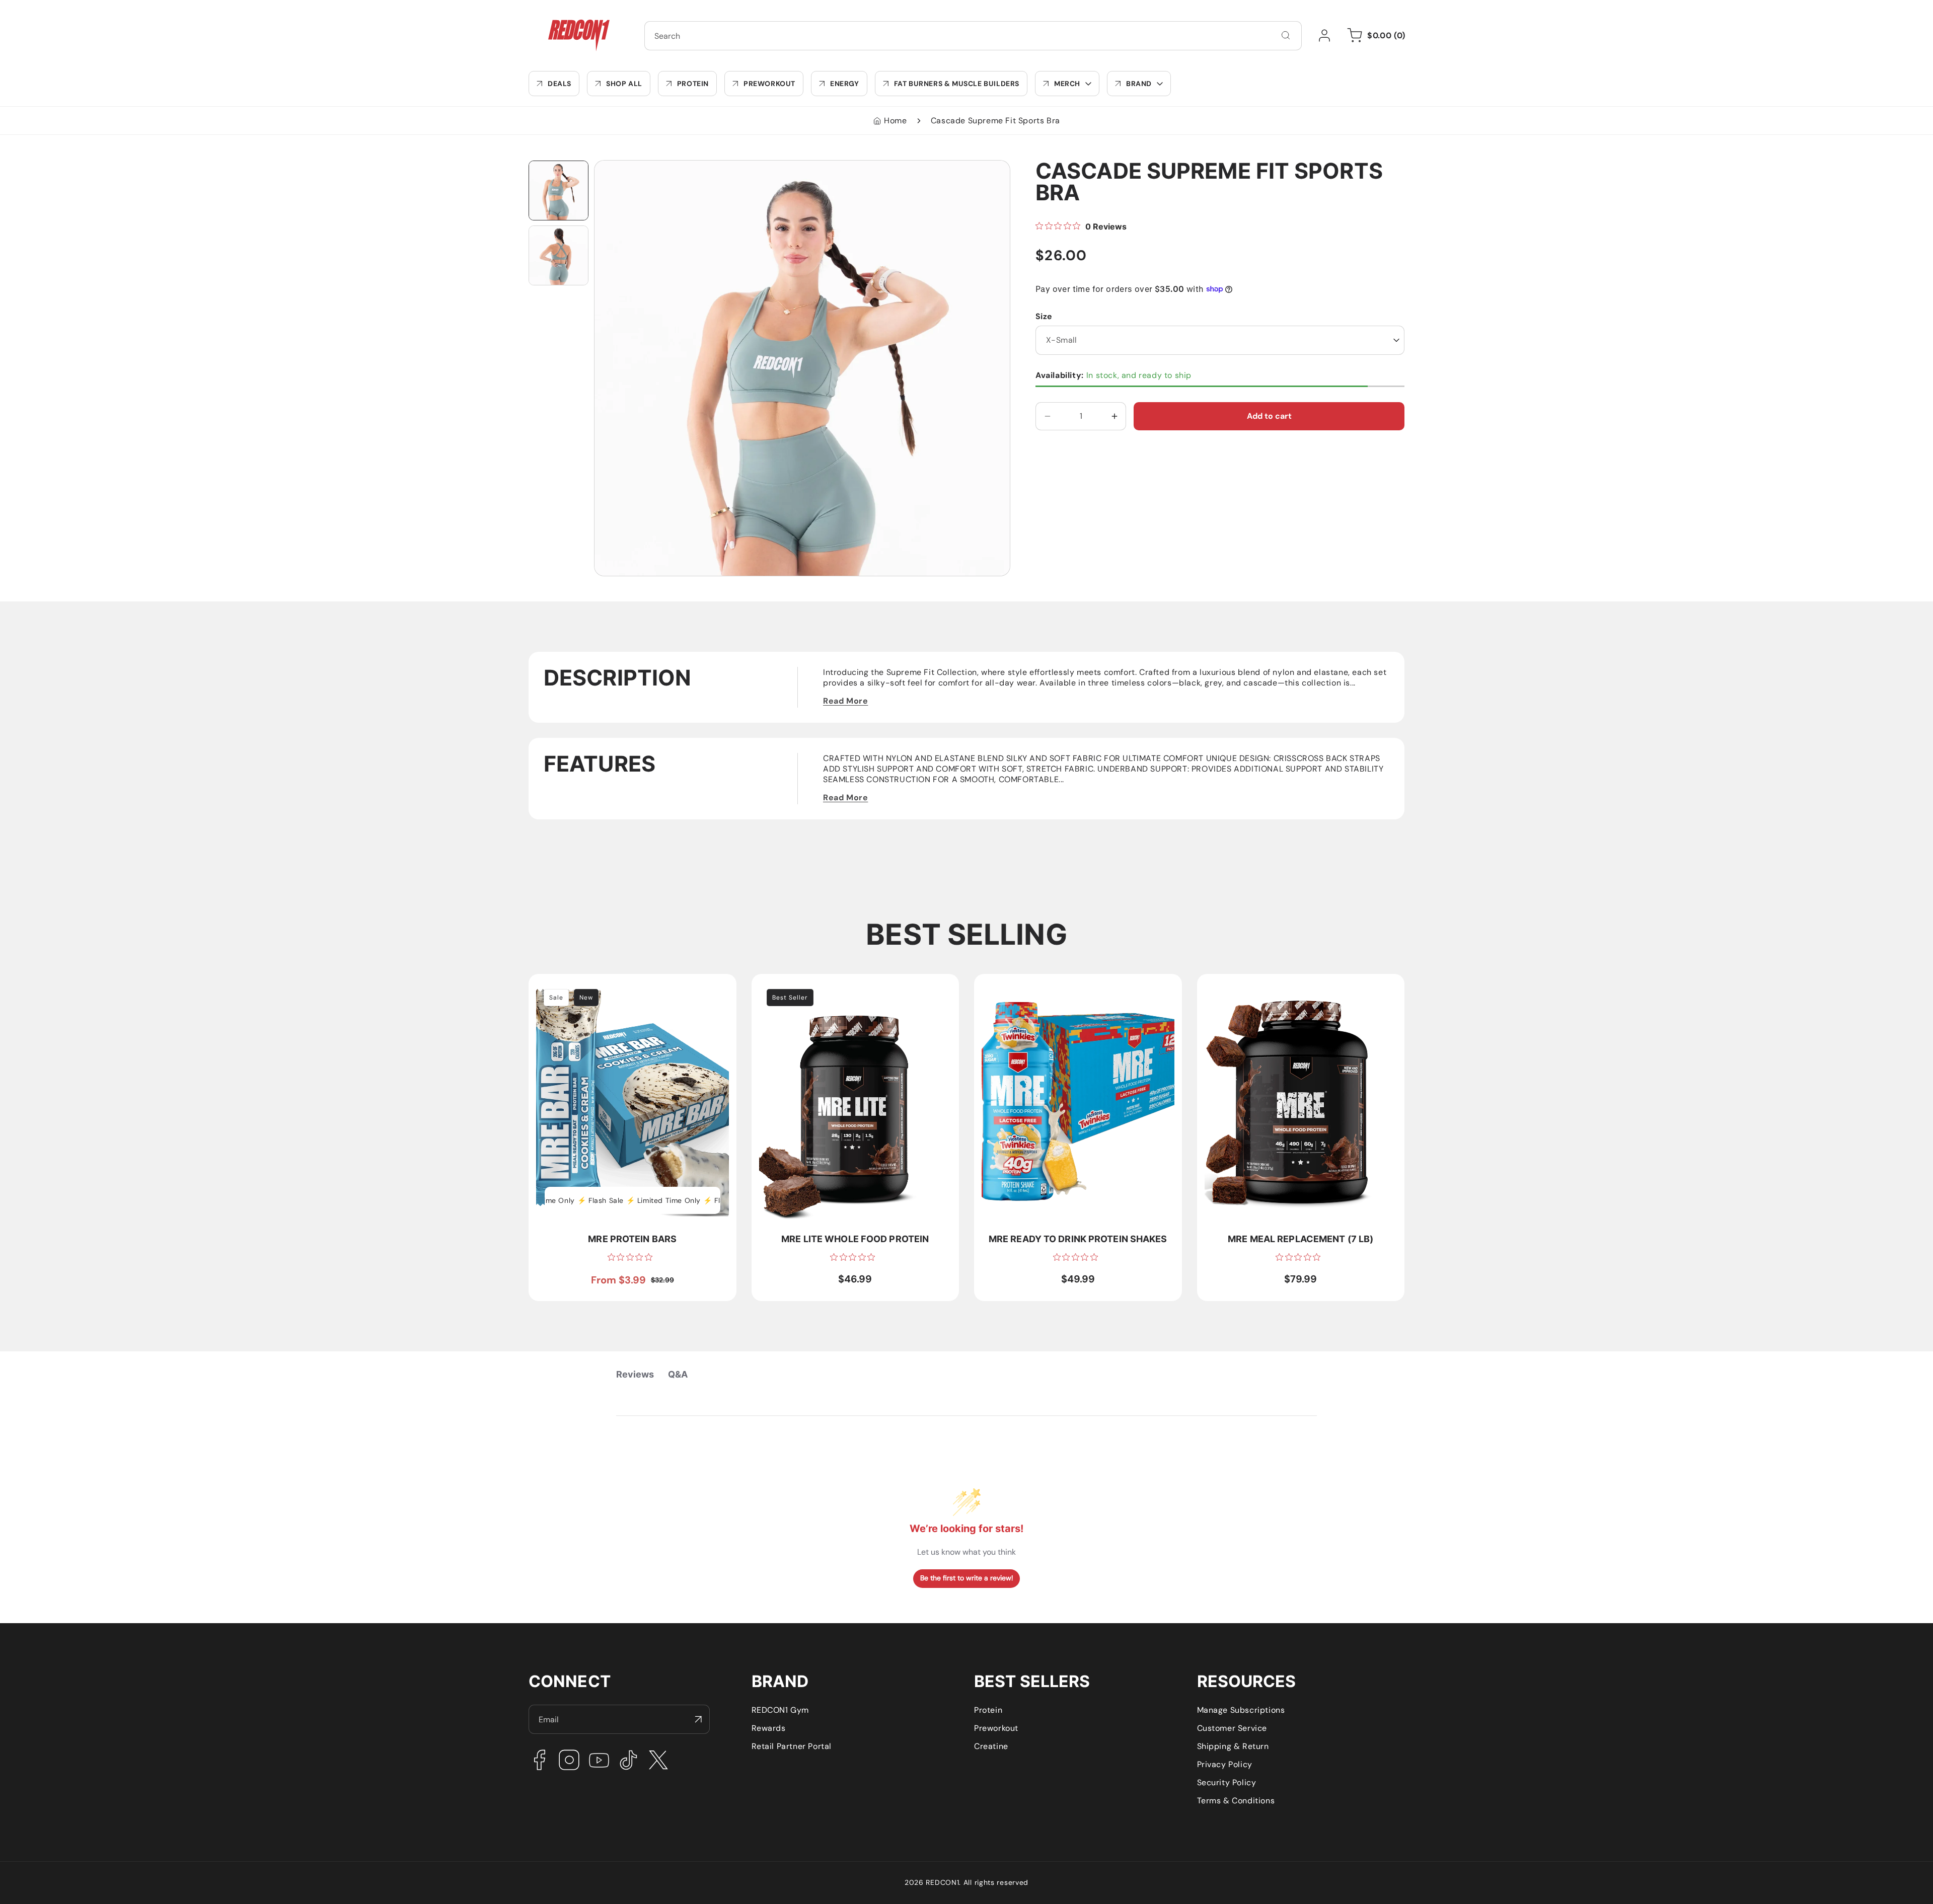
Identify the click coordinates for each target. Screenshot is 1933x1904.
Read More (845, 701)
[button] (1067, 84)
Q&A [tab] (678, 1374)
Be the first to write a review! (967, 1578)
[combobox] (973, 36)
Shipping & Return (1233, 1746)
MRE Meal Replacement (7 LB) (1264, 987)
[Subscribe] (698, 1719)
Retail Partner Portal (792, 1746)
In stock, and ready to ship (1113, 375)
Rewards (769, 1728)
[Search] (1286, 35)
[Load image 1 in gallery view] (559, 191)
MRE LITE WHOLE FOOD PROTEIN (824, 987)
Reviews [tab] (635, 1374)
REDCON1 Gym (780, 1710)
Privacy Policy (1225, 1764)
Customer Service (1232, 1728)
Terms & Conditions (1236, 1801)
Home (895, 121)
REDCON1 (942, 1882)
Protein (988, 1710)
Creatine (991, 1746)
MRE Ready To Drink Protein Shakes (1051, 987)
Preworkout (996, 1728)
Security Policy (1227, 1782)
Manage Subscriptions (1241, 1710)
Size (1044, 316)
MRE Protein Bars (570, 987)
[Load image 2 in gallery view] (559, 255)
